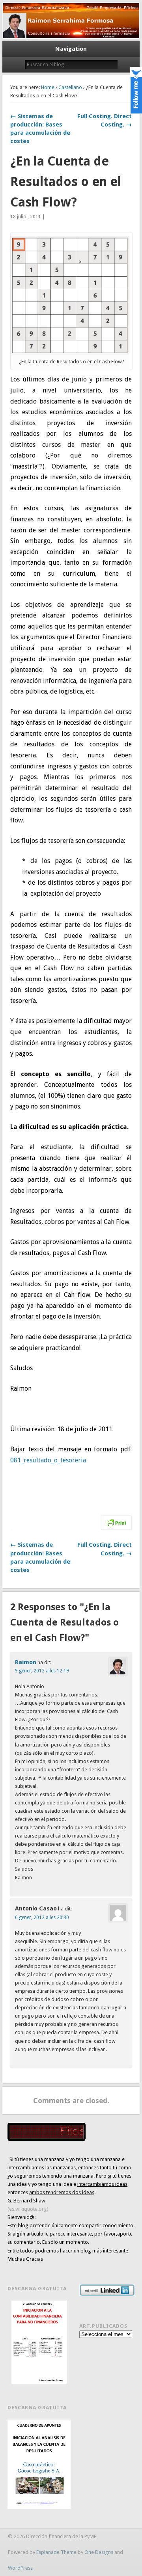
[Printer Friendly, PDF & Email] (116, 1522)
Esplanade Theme (56, 2552)
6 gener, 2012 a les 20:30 (42, 1918)
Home (48, 87)
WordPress (20, 2568)
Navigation (71, 49)
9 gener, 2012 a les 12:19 (42, 1671)
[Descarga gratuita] (39, 2342)
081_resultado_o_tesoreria (48, 1460)
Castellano (70, 87)
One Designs (99, 2552)
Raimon (26, 1662)
